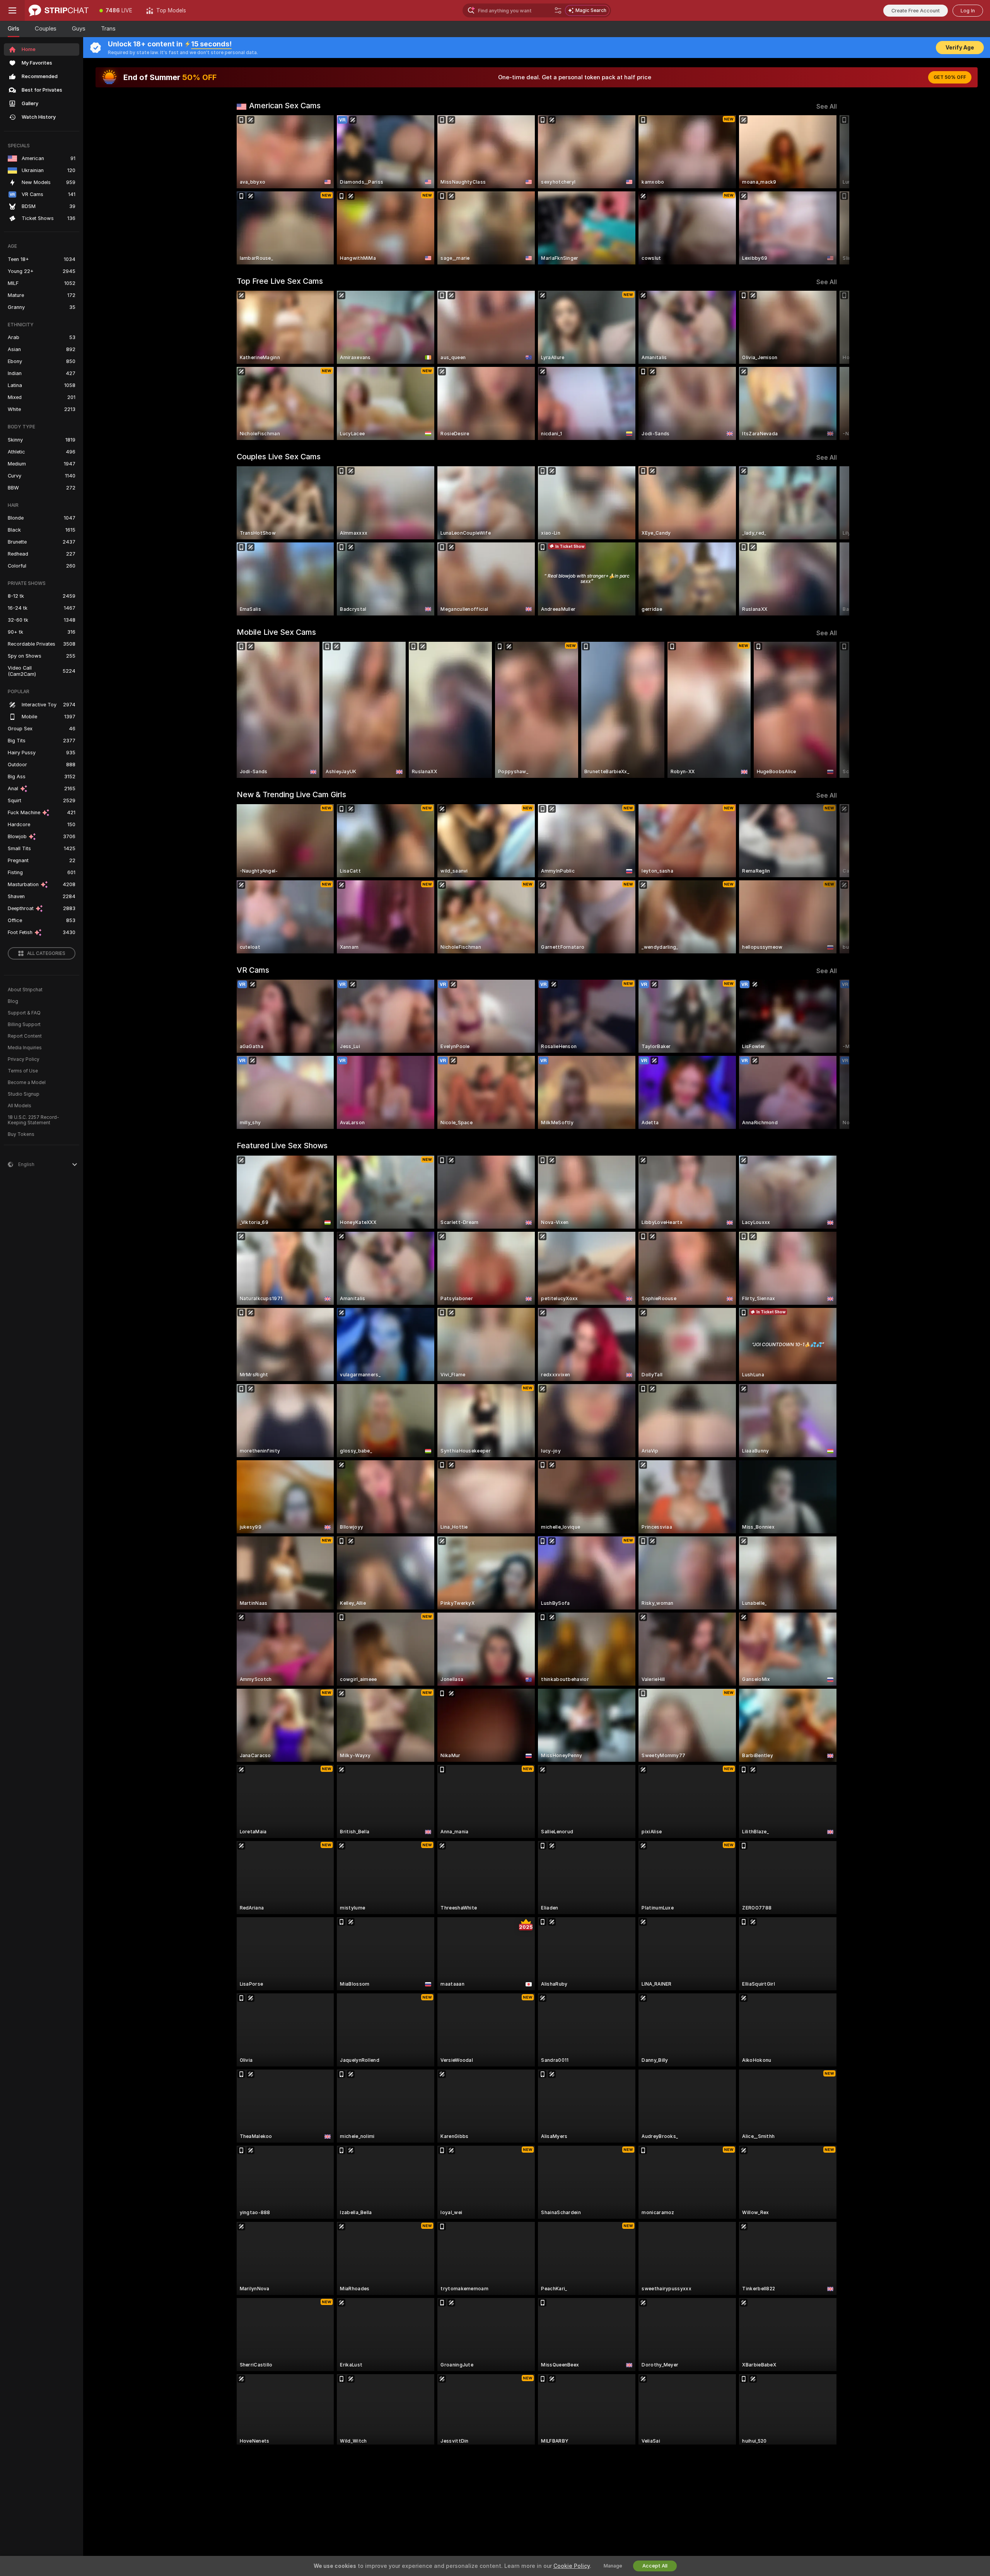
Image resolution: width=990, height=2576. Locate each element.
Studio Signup (24, 1094)
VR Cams (253, 970)
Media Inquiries (25, 1048)
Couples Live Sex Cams (279, 457)
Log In (968, 11)
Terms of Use (23, 1071)
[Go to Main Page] (59, 10)
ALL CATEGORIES (46, 953)
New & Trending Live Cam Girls (291, 794)
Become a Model (27, 1083)
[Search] (558, 10)
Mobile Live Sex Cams (276, 632)
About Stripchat (25, 990)
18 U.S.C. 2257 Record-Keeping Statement (33, 1120)
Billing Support (24, 1025)
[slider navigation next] (830, 190)
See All (827, 107)
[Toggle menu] (12, 10)
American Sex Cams (285, 106)
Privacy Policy (24, 1059)
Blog (13, 1001)
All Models (20, 1106)
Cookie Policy (572, 2566)
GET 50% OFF (950, 77)
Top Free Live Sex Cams (280, 281)
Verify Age (960, 48)
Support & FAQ (24, 1013)
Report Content (25, 1036)
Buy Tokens (21, 1134)
